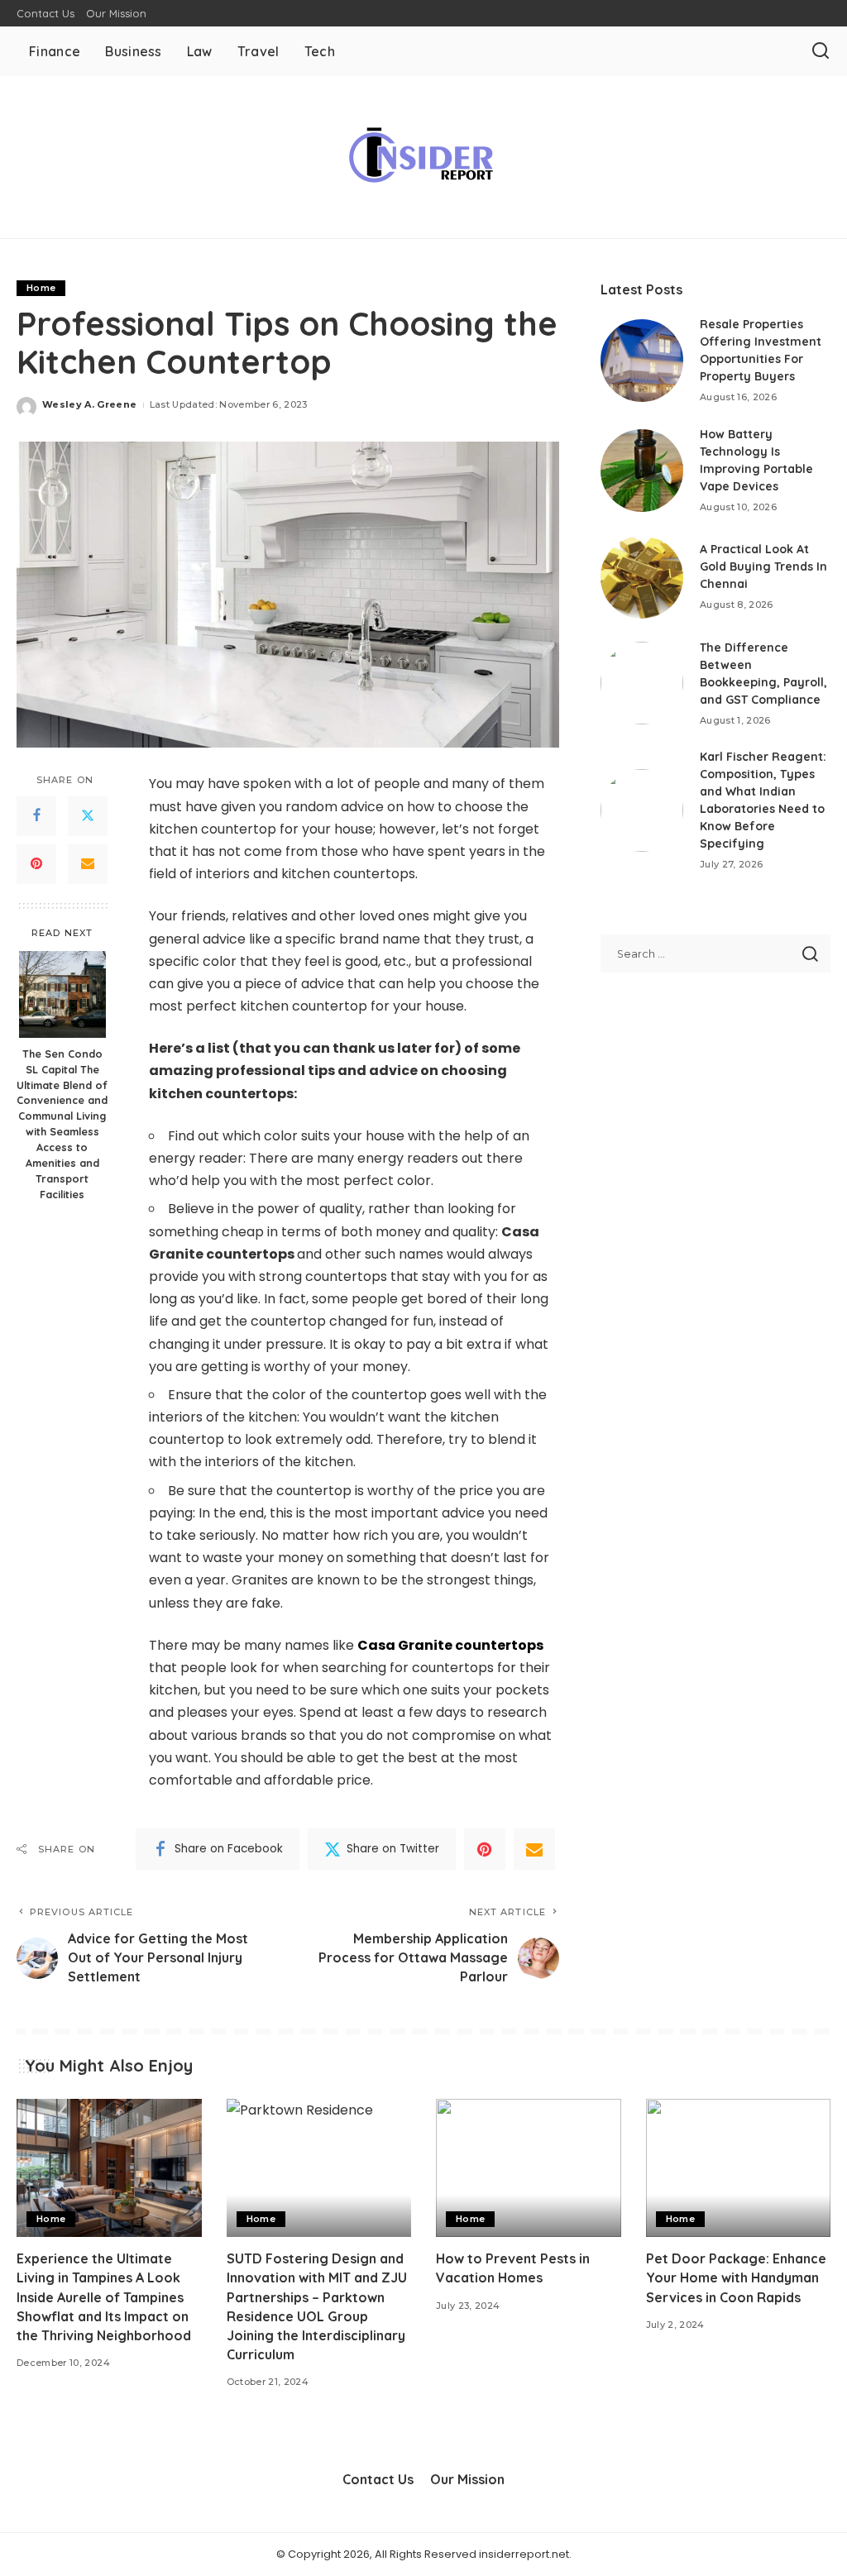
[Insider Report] (423, 157)
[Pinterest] (36, 864)
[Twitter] (88, 816)
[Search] (821, 51)
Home (41, 288)
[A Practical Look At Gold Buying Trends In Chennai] (642, 577)
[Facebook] (36, 816)
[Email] (88, 864)
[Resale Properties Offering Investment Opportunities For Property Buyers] (642, 361)
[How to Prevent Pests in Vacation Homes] (529, 2168)
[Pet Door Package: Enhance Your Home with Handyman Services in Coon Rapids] (739, 2168)
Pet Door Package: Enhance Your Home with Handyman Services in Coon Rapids (736, 2277)
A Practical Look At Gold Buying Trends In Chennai (763, 566)
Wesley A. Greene (90, 404)
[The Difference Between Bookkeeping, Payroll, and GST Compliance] (642, 683)
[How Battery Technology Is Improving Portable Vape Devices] (642, 471)
